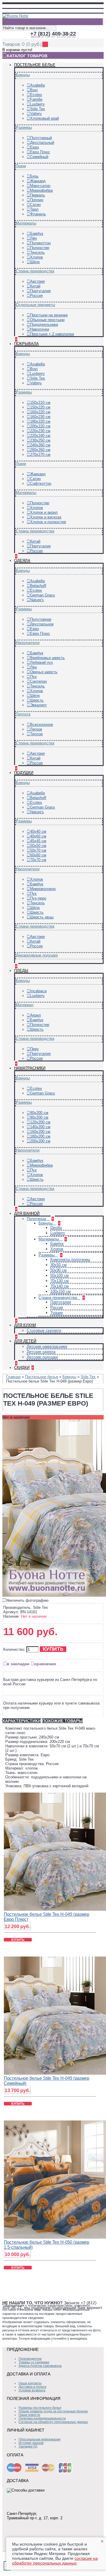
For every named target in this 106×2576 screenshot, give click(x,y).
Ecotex (36, 95)
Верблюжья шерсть (47, 658)
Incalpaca (38, 991)
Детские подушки (42, 1357)
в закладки (18, 1664)
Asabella (37, 85)
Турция (57, 1313)
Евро (34, 147)
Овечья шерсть (44, 672)
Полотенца (37, 1219)
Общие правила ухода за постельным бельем (53, 2411)
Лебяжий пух (42, 662)
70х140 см (59, 1286)
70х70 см (38, 860)
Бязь (34, 176)
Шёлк (35, 262)
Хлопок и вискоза (46, 517)
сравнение (45, 1664)
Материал (25, 1005)
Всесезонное (42, 724)
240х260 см (40, 445)
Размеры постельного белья (40, 2408)
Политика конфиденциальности (42, 2418)
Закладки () (28, 2446)
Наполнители (28, 643)
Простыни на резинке (49, 315)
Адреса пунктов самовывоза (40, 2366)
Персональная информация (39, 2439)
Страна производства (35, 271)
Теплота (23, 714)
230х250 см (40, 440)
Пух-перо (38, 898)
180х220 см (40, 421)
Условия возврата (32, 2390)
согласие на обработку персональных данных (55, 2561)
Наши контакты (30, 2383)
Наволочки (40, 329)
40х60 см (38, 836)
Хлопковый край (44, 118)
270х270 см (40, 454)
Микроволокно (43, 889)
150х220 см (40, 407)
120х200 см (40, 1122)
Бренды (23, 75)
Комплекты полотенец (70, 1259)
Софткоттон (41, 483)
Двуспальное (42, 624)
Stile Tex (38, 109)
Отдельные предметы (35, 305)
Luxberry (37, 104)
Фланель (38, 214)
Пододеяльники (44, 325)
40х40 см (38, 831)
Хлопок (37, 257)
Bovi (34, 90)
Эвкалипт (38, 705)
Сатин (35, 205)
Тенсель (37, 252)
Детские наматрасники (47, 1346)
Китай (35, 286)
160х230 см (40, 417)
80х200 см (39, 1113)
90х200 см (39, 1117)
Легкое (36, 729)
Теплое (36, 734)
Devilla (56, 1228)
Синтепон (38, 681)
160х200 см (40, 1132)
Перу (34, 1049)
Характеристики (22, 1721)
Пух (33, 677)
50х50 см (38, 846)
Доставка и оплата (32, 2387)
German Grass (43, 595)
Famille (36, 99)
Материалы (26, 223)
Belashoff (38, 586)
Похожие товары (62, 1721)
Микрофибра (41, 190)
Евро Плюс (40, 152)
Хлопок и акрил (44, 512)
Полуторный (41, 138)
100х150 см (61, 1291)
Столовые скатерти (44, 1330)
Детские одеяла (41, 1352)
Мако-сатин (40, 186)
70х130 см (59, 1281)
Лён (33, 238)
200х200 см (40, 1141)
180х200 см (40, 1136)
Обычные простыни (47, 320)
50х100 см (59, 1275)
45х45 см (38, 841)
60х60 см (38, 855)
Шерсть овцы (42, 917)
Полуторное (41, 619)
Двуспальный (42, 143)
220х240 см (40, 436)
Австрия (37, 281)
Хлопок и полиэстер (48, 522)
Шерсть (37, 700)
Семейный (39, 157)
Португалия (40, 291)
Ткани (21, 166)
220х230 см (40, 431)
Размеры (24, 127)
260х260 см (40, 450)
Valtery (36, 114)
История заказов (31, 2443)
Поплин (37, 200)
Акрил (35, 1015)
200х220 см (40, 426)
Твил (34, 209)
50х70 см (38, 850)
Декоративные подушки (37, 955)
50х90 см (58, 1270)
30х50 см (58, 1265)
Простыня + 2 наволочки (52, 334)
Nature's (37, 600)
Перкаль (38, 195)
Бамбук (37, 234)
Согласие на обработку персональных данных (53, 2422)
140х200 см (40, 1127)
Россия (36, 296)
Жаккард (38, 181)
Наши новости (29, 2415)
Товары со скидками (34, 2362)
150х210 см (40, 402)
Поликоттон (40, 243)
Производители (30, 2359)
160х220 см (40, 412)
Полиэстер (40, 248)
